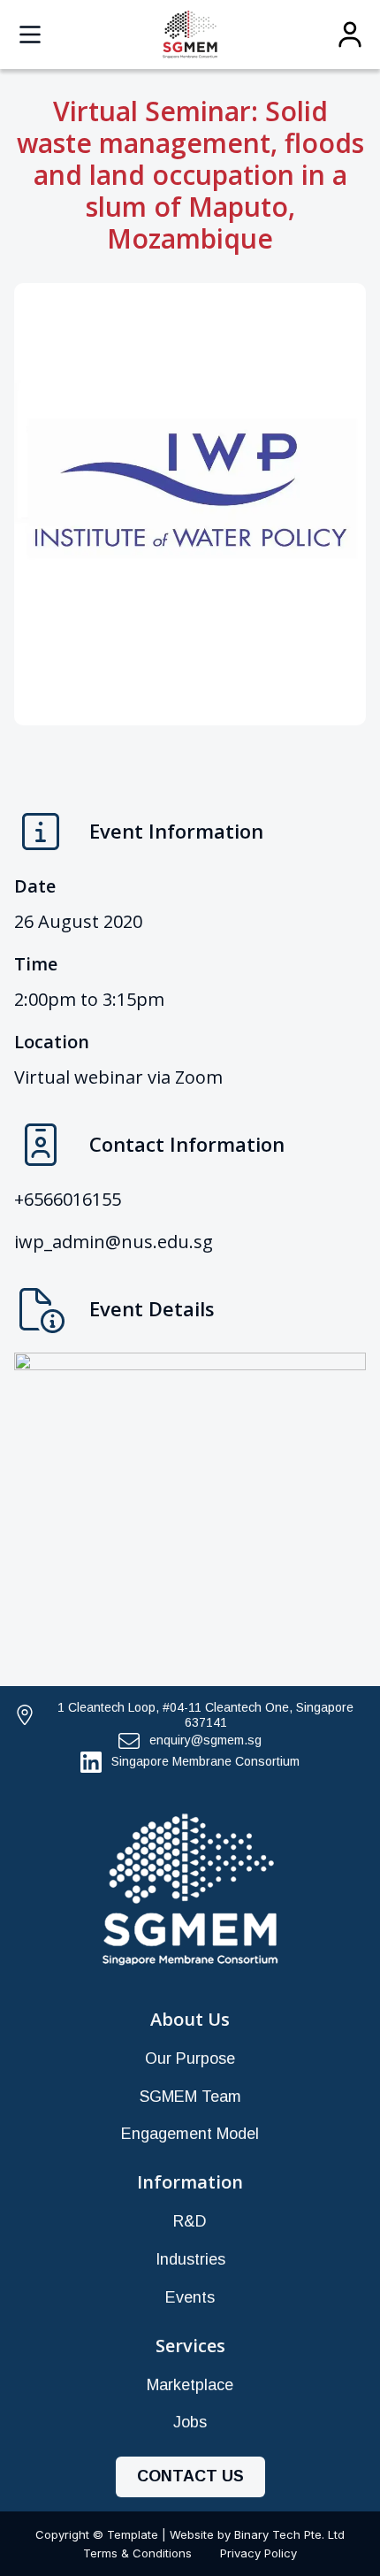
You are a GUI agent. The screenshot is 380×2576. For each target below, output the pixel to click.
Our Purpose (190, 2058)
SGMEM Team (190, 2097)
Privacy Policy (258, 2553)
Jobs (190, 2422)
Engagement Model (190, 2134)
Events (190, 2297)
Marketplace (190, 2385)
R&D (190, 2221)
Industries (190, 2259)
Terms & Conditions (137, 2553)
